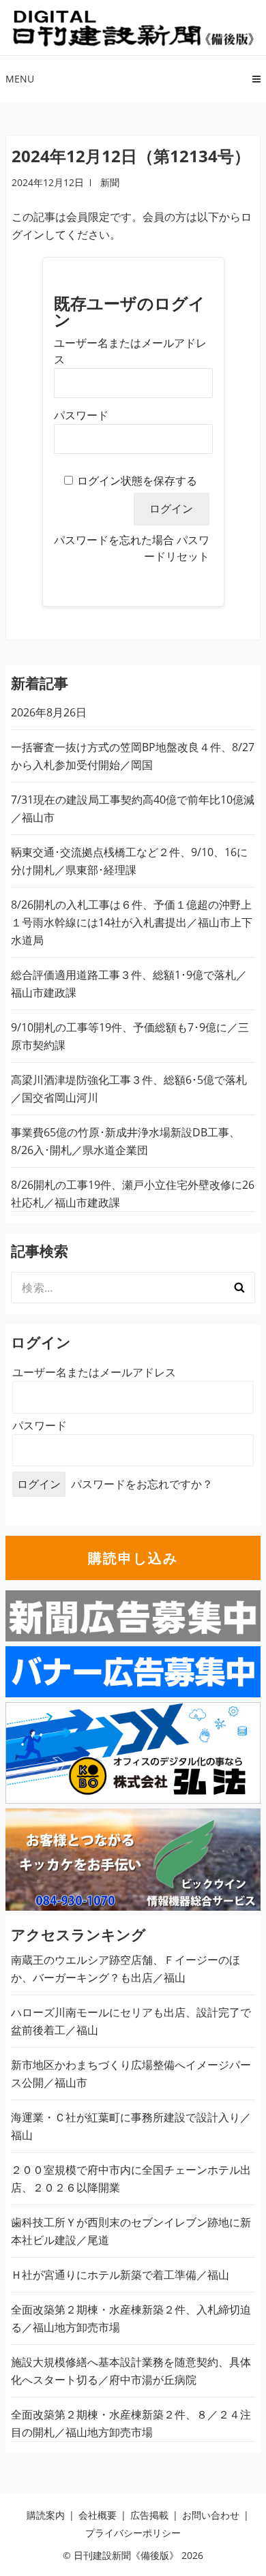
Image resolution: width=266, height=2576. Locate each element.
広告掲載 (149, 2515)
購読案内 (46, 2515)
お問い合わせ (211, 2515)
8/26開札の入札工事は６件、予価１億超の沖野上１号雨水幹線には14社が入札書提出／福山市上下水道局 (132, 922)
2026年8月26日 (49, 712)
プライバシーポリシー (133, 2533)
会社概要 (98, 2515)
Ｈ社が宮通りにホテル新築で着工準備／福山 (120, 2275)
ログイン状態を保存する (137, 481)
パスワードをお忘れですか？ (142, 1484)
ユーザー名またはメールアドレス (94, 1372)
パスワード (81, 415)
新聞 (110, 182)
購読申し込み (133, 1558)
